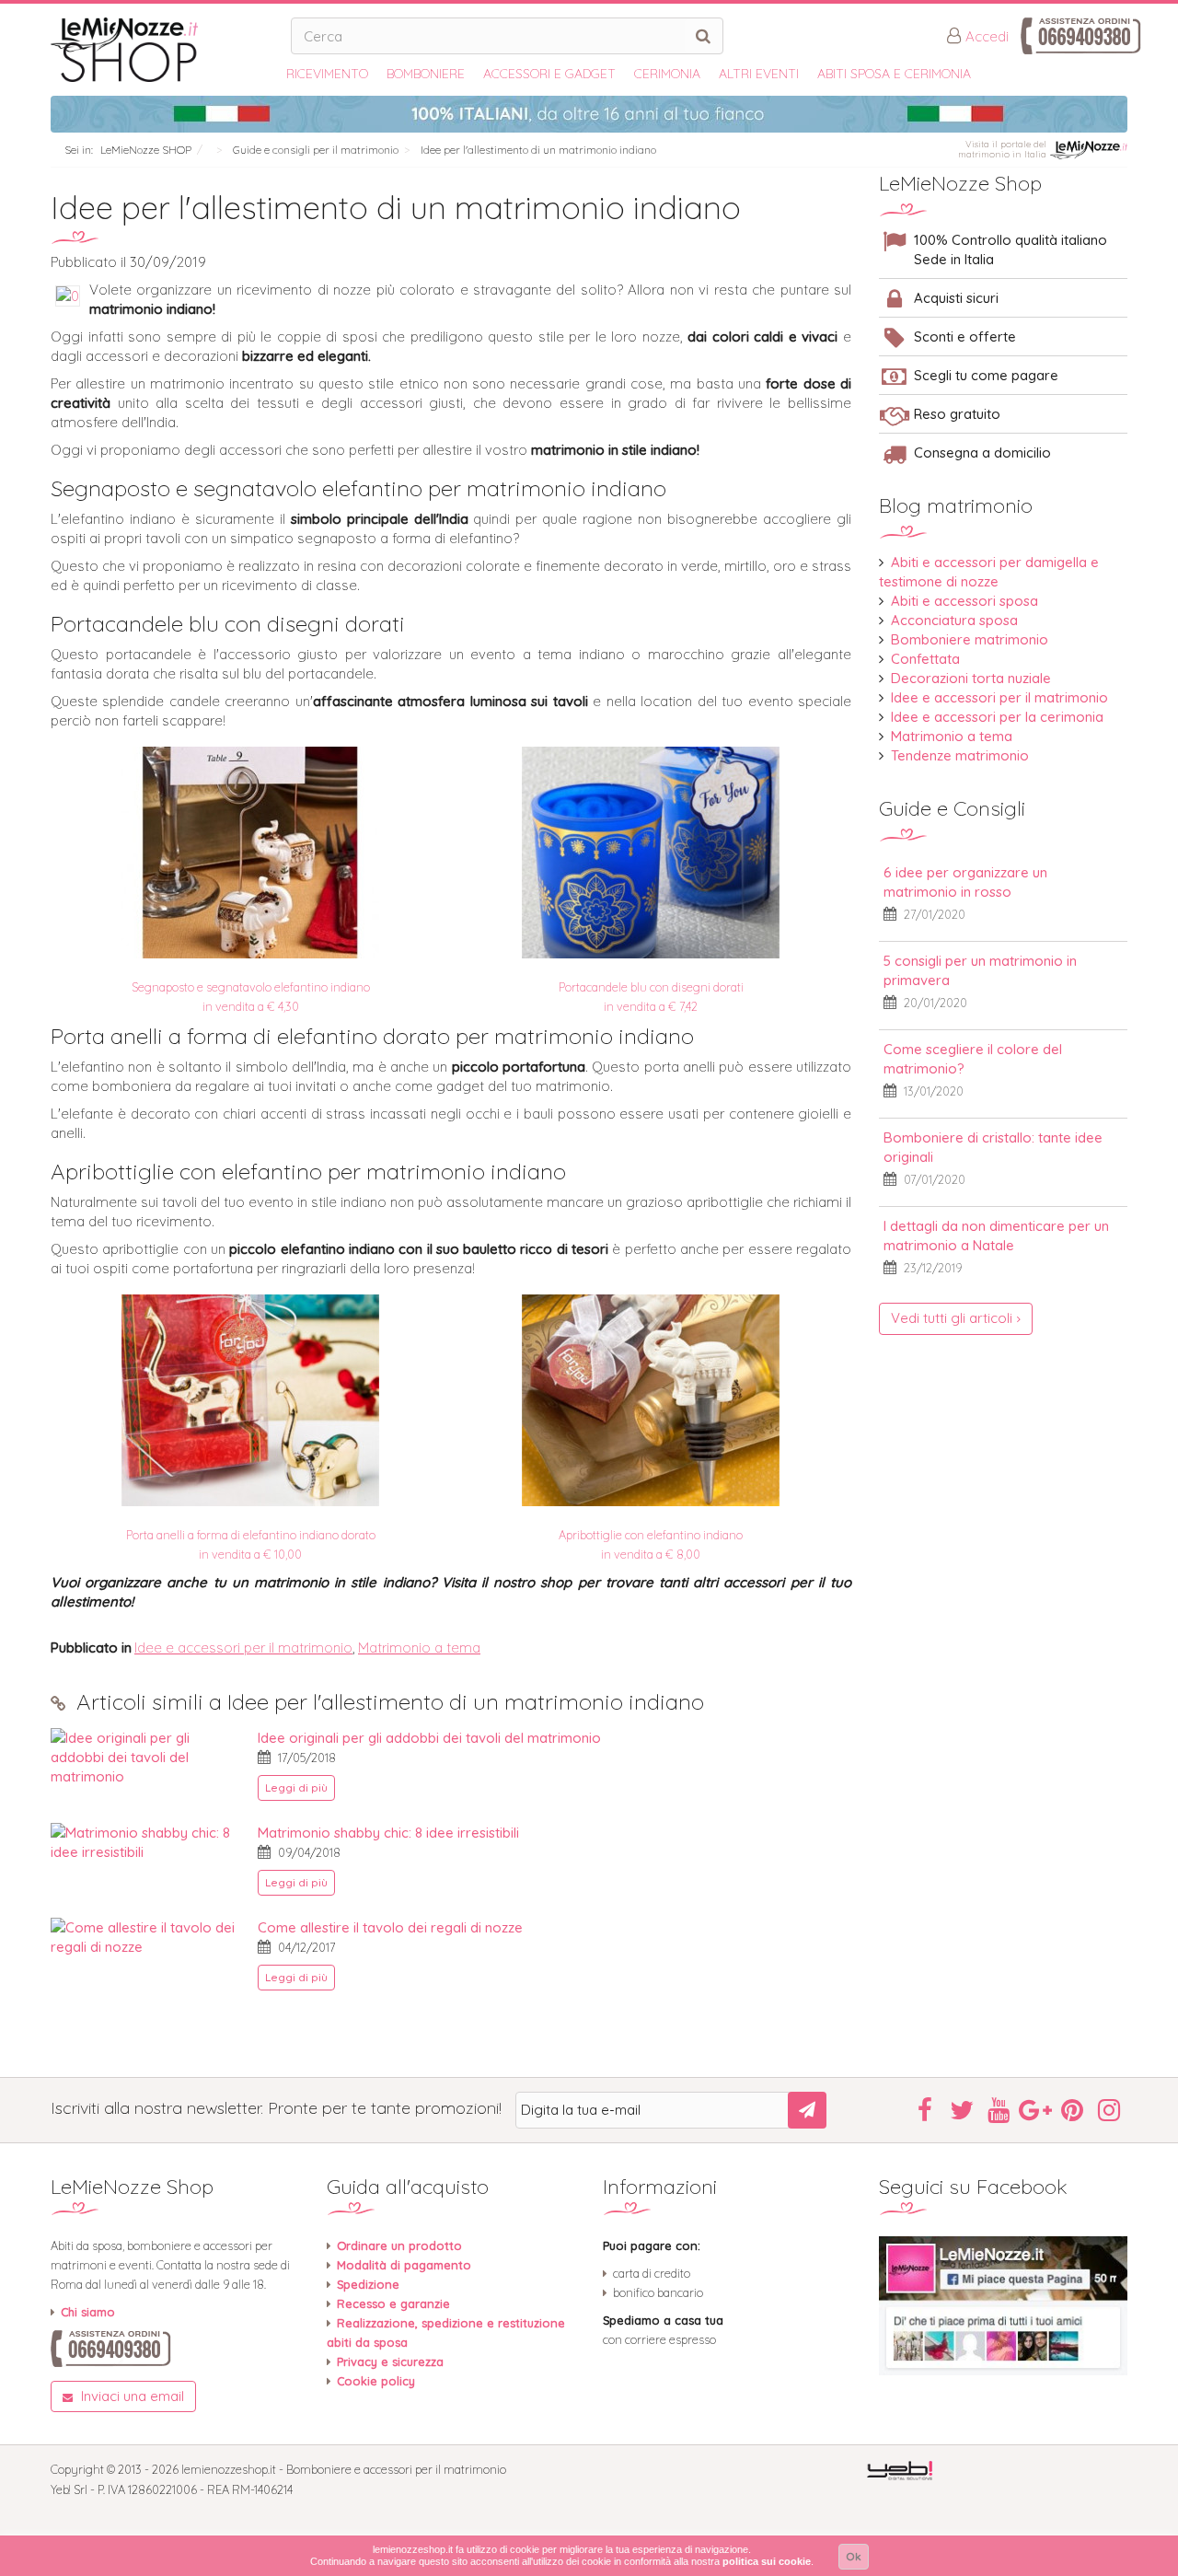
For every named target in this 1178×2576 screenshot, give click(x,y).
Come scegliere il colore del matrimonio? (973, 1059)
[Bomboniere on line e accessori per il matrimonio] (164, 50)
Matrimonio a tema (419, 1648)
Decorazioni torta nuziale (971, 678)
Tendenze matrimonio (960, 755)
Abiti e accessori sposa (964, 601)
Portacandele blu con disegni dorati (228, 623)
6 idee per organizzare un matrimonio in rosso (965, 882)
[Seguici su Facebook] (1003, 2306)
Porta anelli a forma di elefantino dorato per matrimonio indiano (372, 1036)
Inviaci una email (131, 2396)
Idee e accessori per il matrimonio (243, 1648)
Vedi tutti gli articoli (952, 1318)
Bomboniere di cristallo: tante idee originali (993, 1147)
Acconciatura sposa (954, 620)
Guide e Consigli (952, 808)
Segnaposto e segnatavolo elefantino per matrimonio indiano (358, 488)
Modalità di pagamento (404, 2265)
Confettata (925, 659)
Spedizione (368, 2284)
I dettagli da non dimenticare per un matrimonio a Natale (996, 1236)
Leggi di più (296, 1787)
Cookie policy (376, 2381)
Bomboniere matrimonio (970, 639)
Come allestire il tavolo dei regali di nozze (390, 1927)
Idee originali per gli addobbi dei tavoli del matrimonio (429, 1738)
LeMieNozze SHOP (146, 150)
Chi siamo (88, 2312)
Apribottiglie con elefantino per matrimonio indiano (308, 1171)
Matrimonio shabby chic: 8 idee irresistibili (388, 1833)
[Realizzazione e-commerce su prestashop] (900, 2469)
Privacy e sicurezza (390, 2361)
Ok (854, 2556)
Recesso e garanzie (393, 2303)
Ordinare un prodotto (399, 2245)
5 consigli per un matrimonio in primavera (980, 970)
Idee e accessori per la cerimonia (997, 717)
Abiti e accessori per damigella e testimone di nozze (989, 572)
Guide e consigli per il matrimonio (316, 150)
